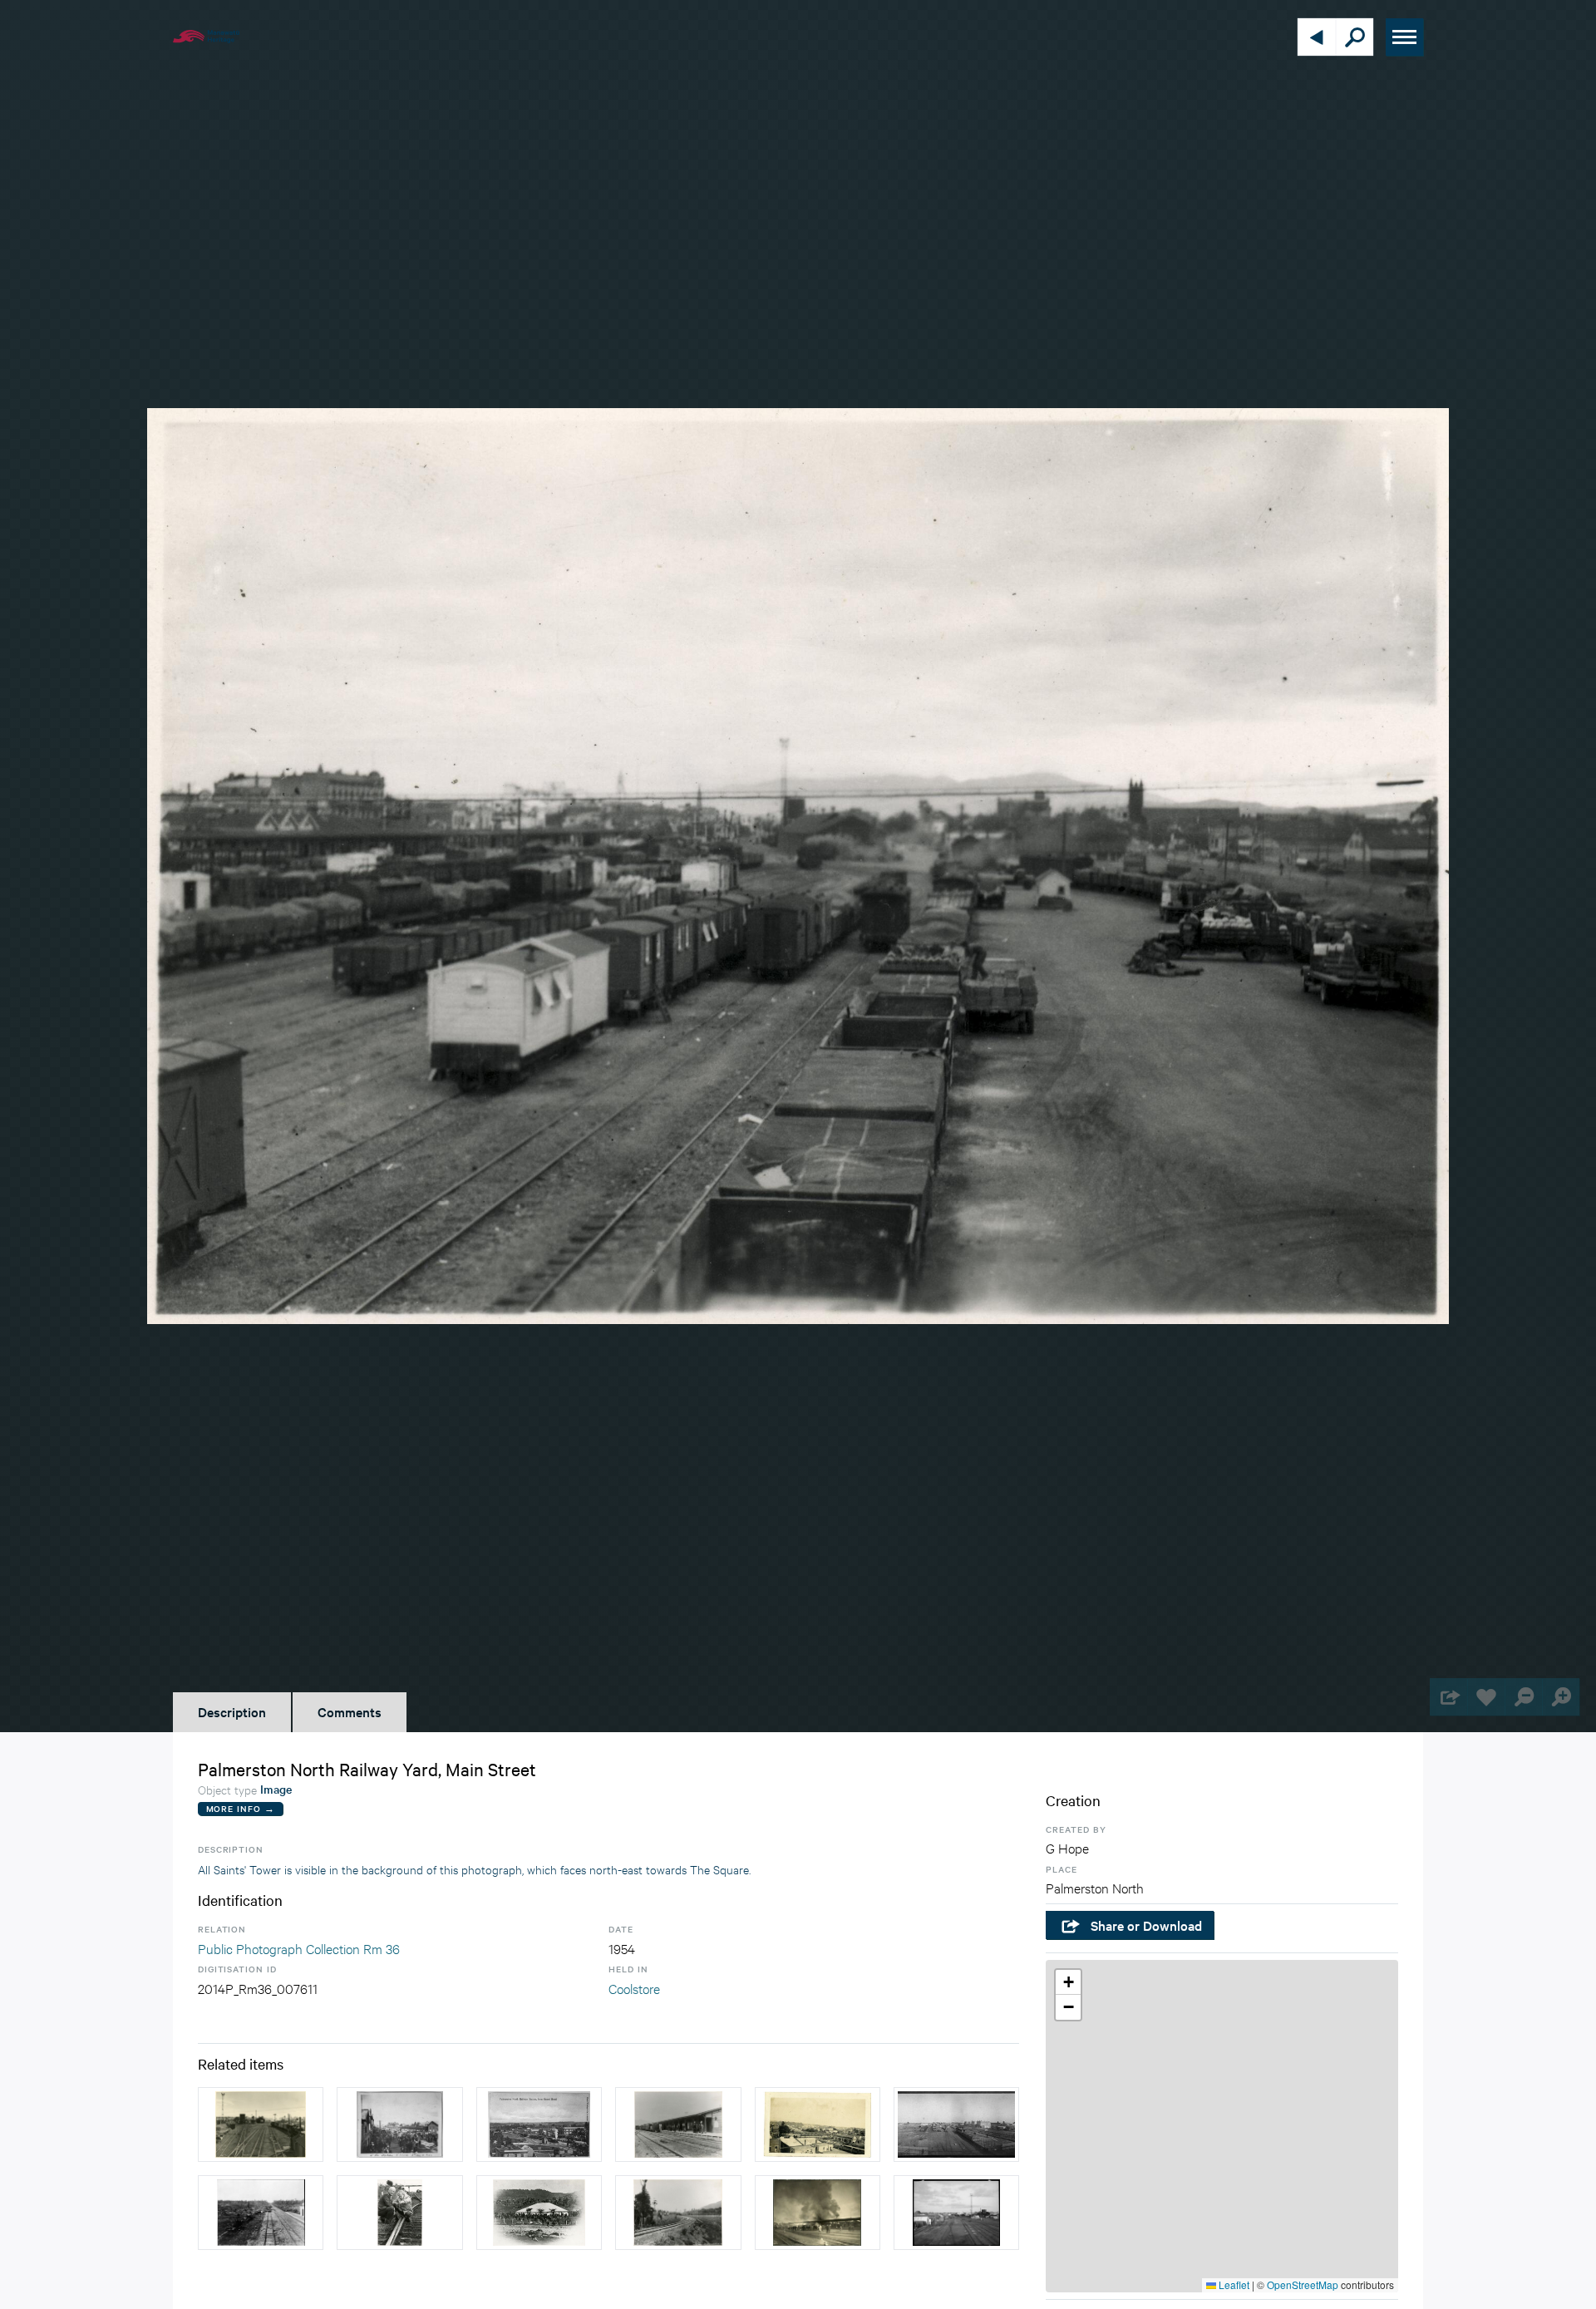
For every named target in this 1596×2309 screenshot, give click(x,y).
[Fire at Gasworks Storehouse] (818, 2213)
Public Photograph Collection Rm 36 (299, 1948)
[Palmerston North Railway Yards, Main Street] (956, 2124)
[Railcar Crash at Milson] (399, 2213)
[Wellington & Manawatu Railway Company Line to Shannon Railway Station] (261, 2213)
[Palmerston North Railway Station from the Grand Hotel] (539, 2124)
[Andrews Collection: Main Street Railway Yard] (818, 2124)
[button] (1068, 1982)
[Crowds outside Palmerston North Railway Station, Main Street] (399, 2124)
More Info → (241, 1808)
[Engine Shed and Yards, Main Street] (956, 2213)
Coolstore (634, 1988)
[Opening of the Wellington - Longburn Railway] (539, 2213)
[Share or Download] (1448, 1697)
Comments (350, 1711)
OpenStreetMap (1303, 2284)
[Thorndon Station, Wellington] (678, 2124)
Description (232, 1711)
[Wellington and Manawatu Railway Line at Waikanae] (678, 2213)
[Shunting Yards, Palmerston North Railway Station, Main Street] (261, 2124)
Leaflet (1233, 2284)
